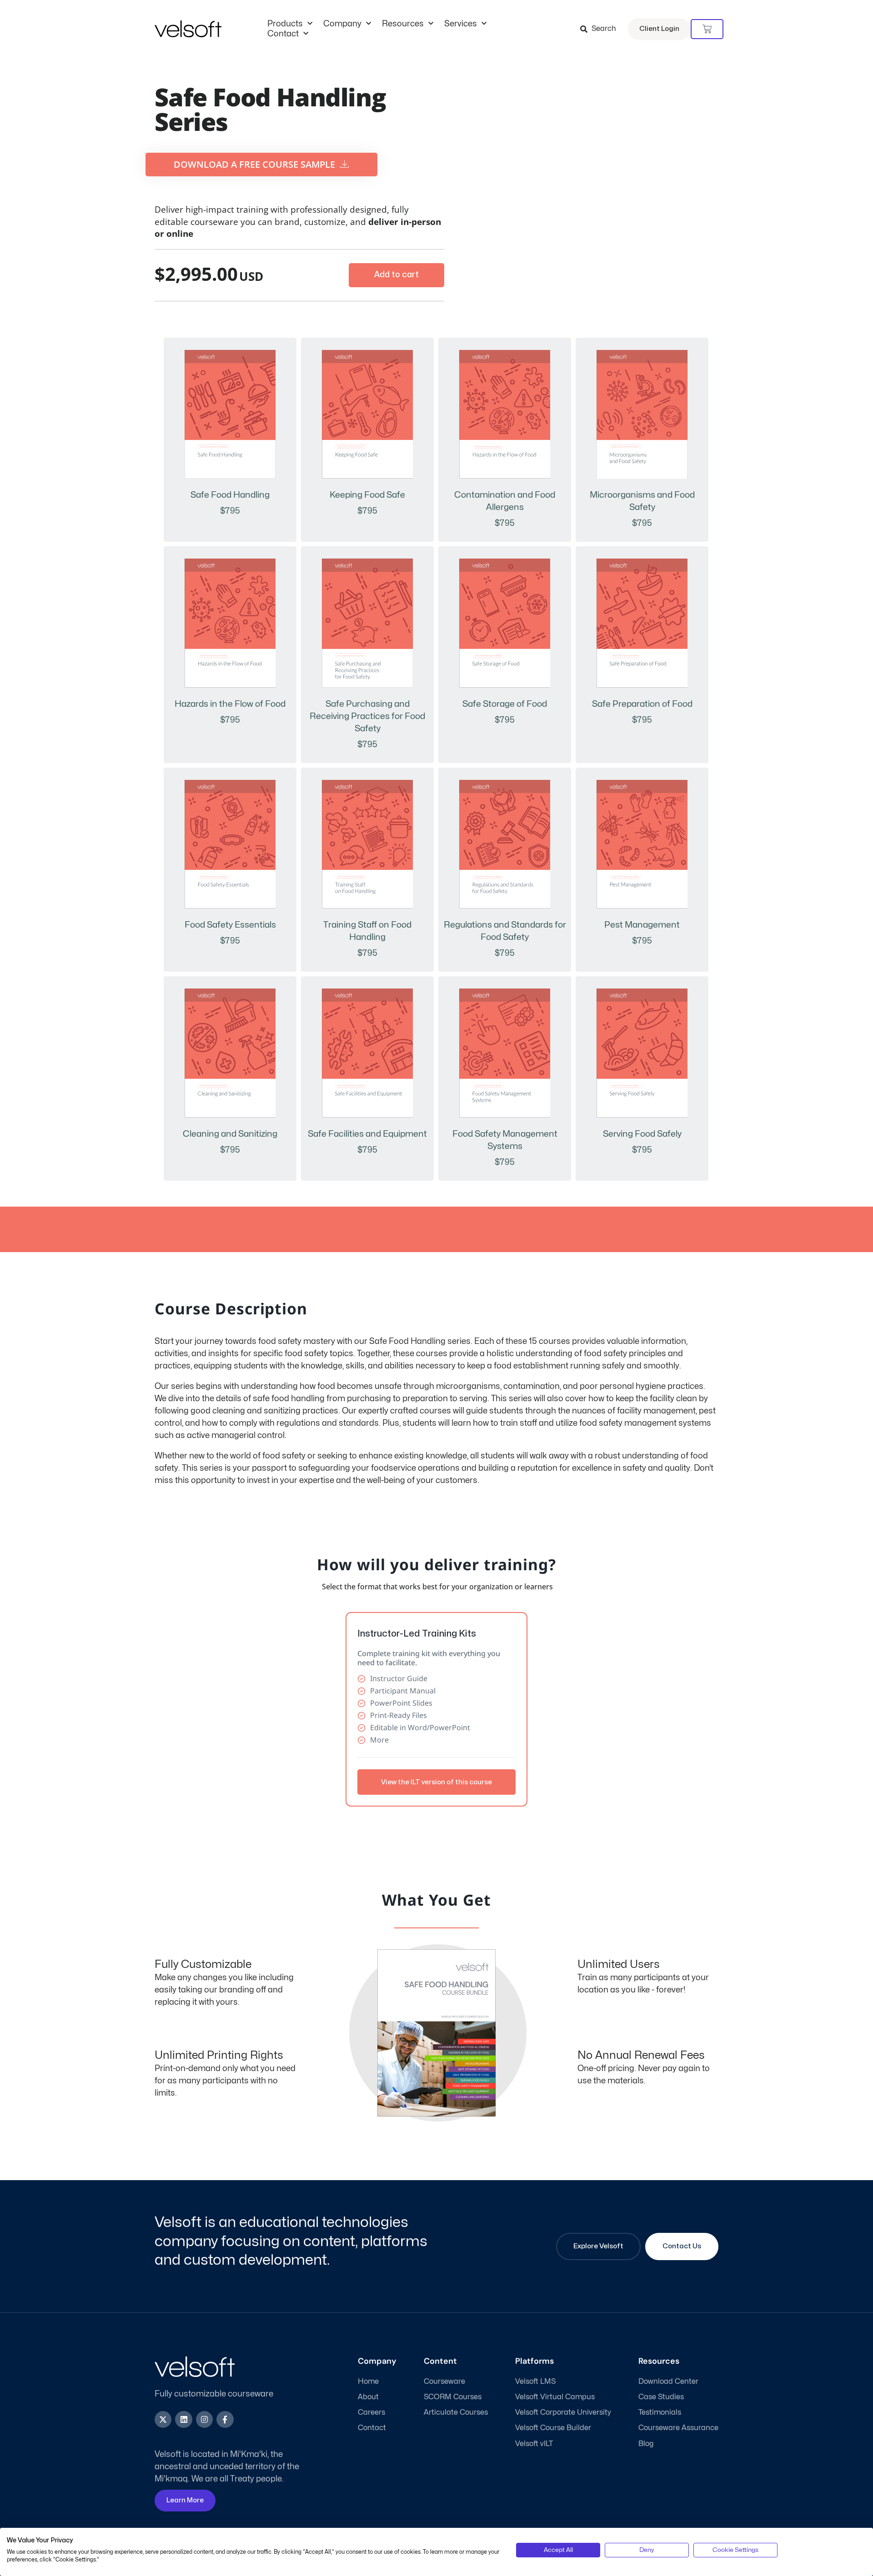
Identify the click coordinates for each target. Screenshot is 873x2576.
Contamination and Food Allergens (505, 501)
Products (285, 24)
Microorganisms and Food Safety (642, 501)
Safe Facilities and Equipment (367, 1134)
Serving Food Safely (642, 1134)
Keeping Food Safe (367, 495)
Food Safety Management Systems (505, 1140)
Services (461, 24)
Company (342, 24)
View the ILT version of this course (436, 1782)
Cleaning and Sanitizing (230, 1134)
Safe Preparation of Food (642, 704)
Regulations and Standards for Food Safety (505, 931)
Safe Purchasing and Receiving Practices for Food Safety (367, 716)
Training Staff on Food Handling (367, 931)
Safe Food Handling (230, 495)
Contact (283, 34)
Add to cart (396, 275)
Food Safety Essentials (230, 925)
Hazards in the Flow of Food (230, 704)
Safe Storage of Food (505, 704)
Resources (403, 24)
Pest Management (642, 925)
